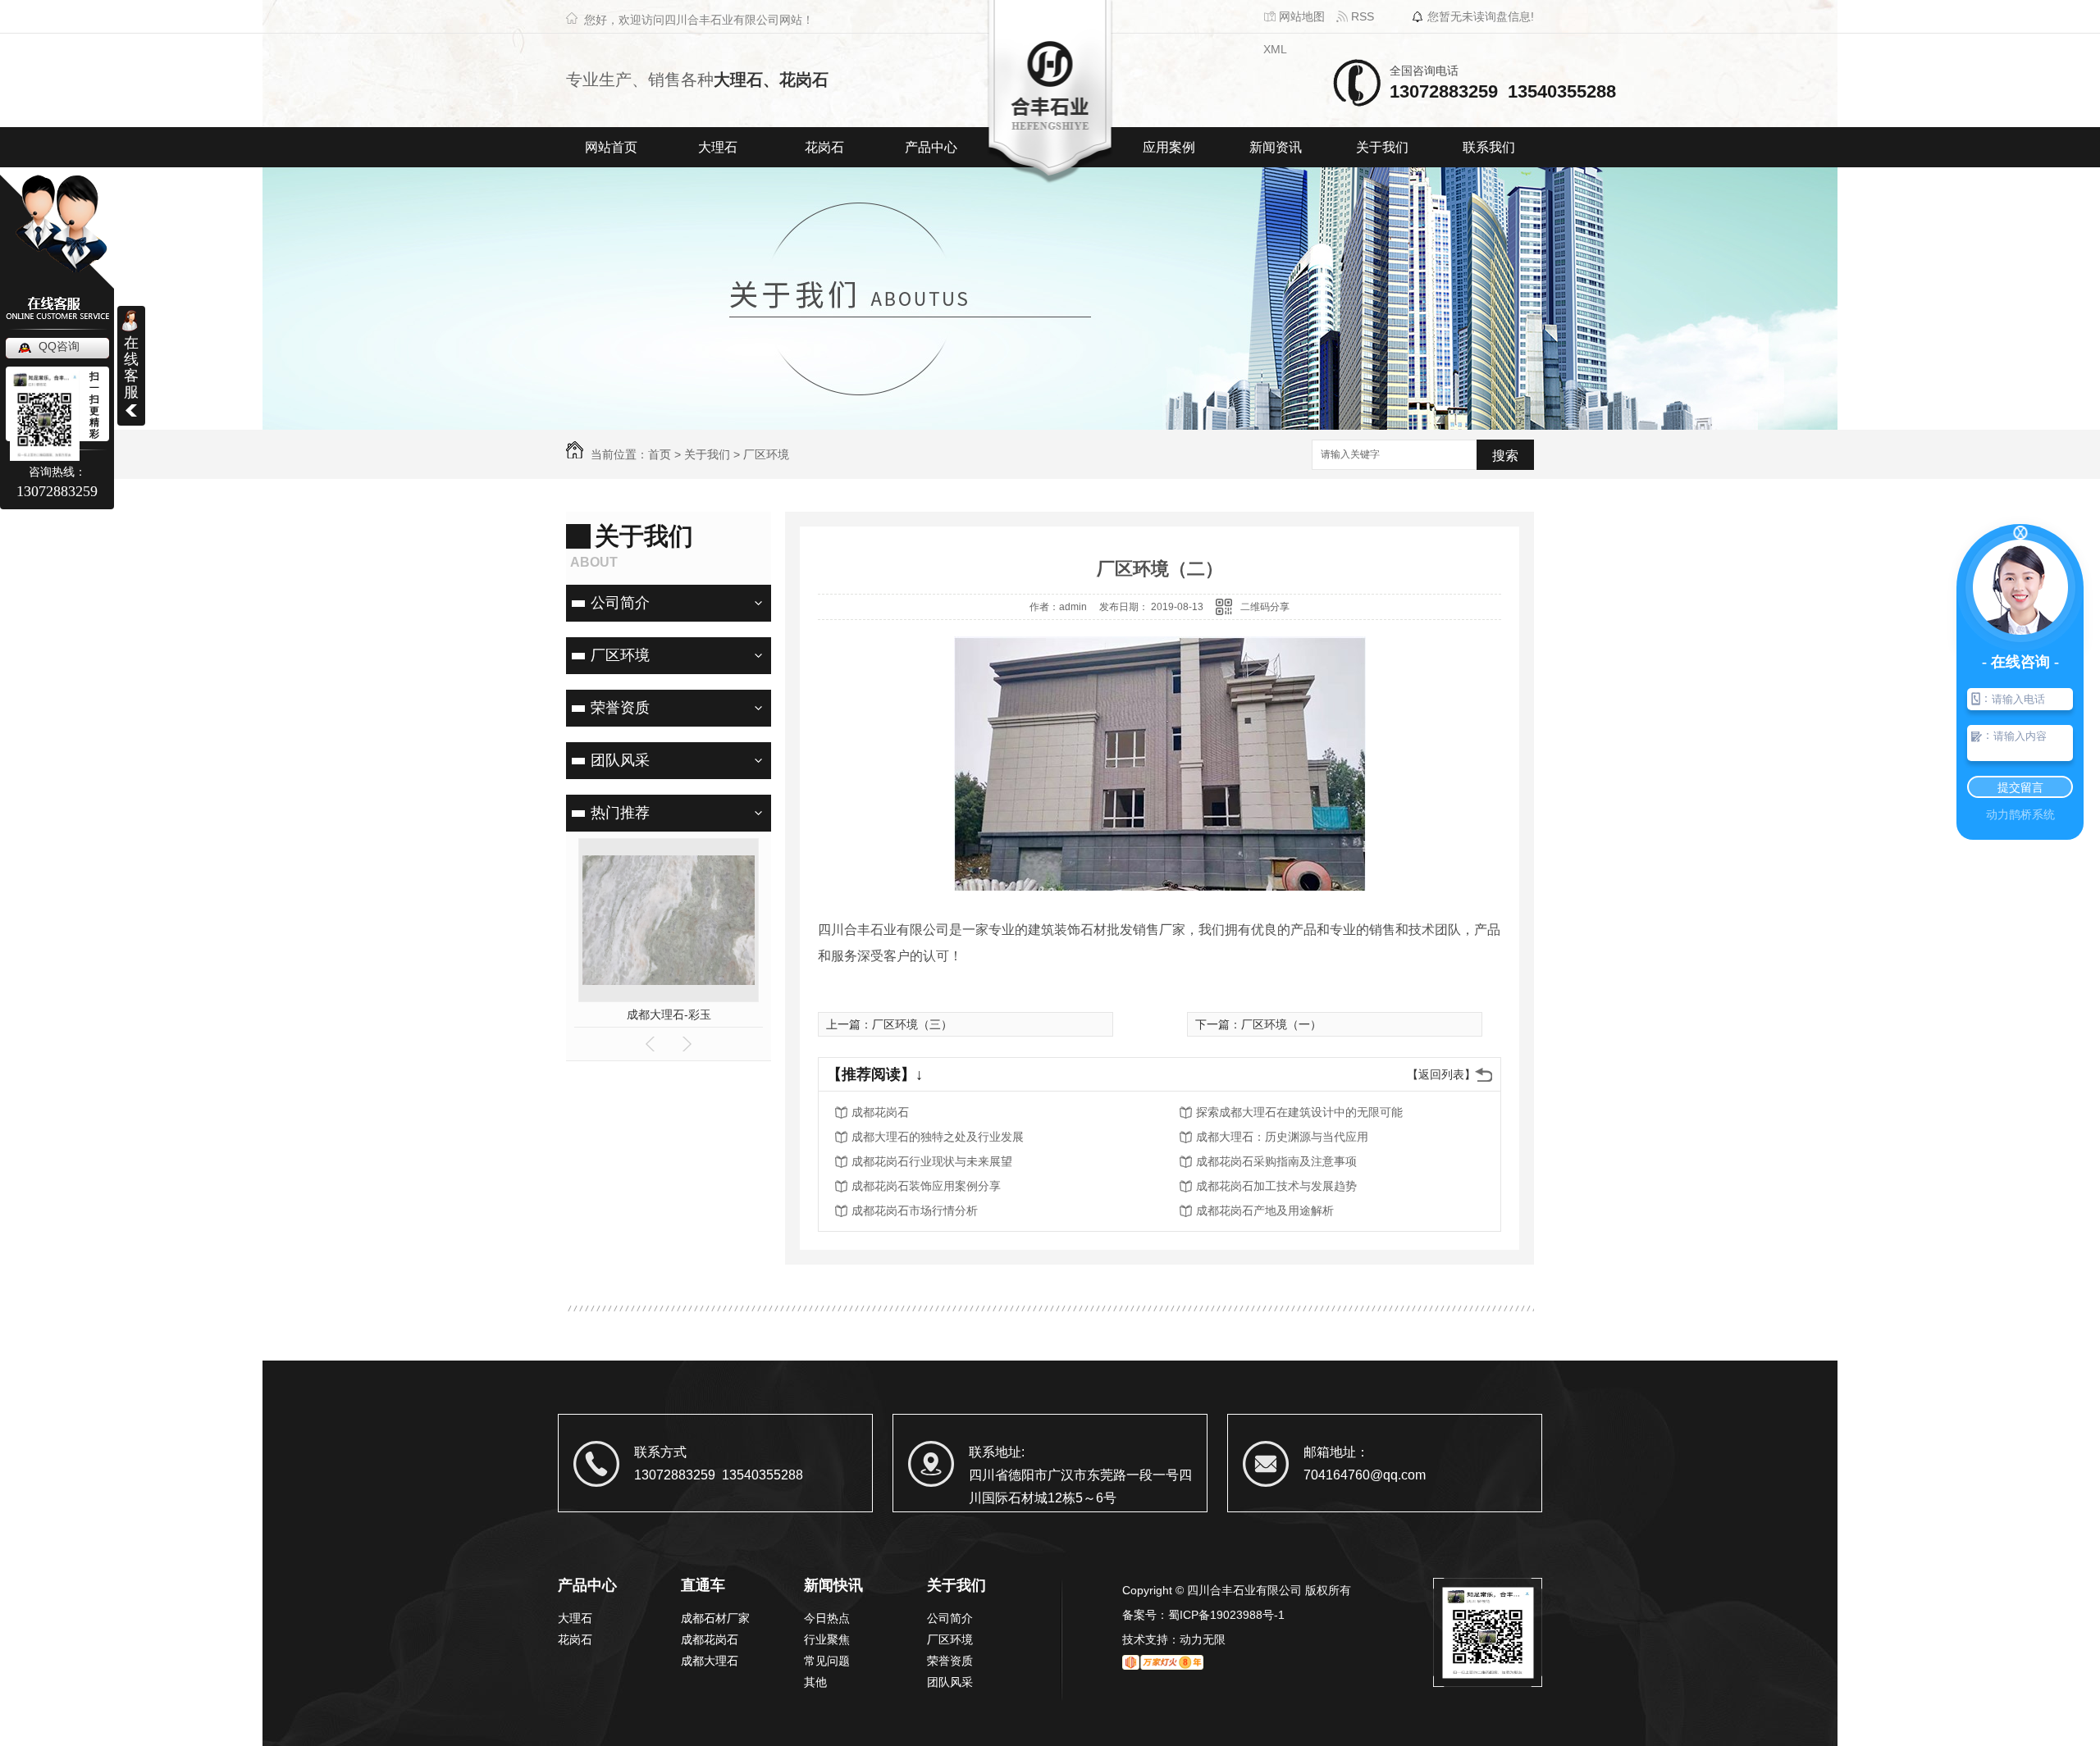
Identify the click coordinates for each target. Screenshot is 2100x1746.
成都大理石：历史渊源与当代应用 (1282, 1137)
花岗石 (824, 147)
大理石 (718, 147)
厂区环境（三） (912, 1024)
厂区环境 (766, 454)
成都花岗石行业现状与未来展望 (932, 1161)
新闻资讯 (1276, 147)
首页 (660, 454)
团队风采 (620, 760)
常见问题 (827, 1661)
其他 (815, 1682)
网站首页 (611, 147)
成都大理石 (710, 1661)
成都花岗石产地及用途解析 (1265, 1210)
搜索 (1505, 456)
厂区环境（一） (1281, 1024)
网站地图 (1300, 16)
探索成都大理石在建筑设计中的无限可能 (1299, 1112)
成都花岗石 (880, 1112)
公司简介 (620, 603)
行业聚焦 (827, 1639)
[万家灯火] (1163, 1664)
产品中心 (931, 147)
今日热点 (827, 1618)
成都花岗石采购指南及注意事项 (1276, 1161)
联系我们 (1489, 147)
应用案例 (1169, 147)
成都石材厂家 (715, 1618)
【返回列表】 (1441, 1074)
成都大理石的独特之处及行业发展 (938, 1137)
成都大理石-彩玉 (669, 1014)
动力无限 (1203, 1639)
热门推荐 (620, 813)
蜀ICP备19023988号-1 (1226, 1615)
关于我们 (1382, 147)
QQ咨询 (59, 346)
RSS (1361, 16)
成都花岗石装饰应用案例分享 (926, 1186)
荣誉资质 (620, 708)
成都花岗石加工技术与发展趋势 (1276, 1186)
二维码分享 (1265, 607)
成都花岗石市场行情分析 (915, 1210)
